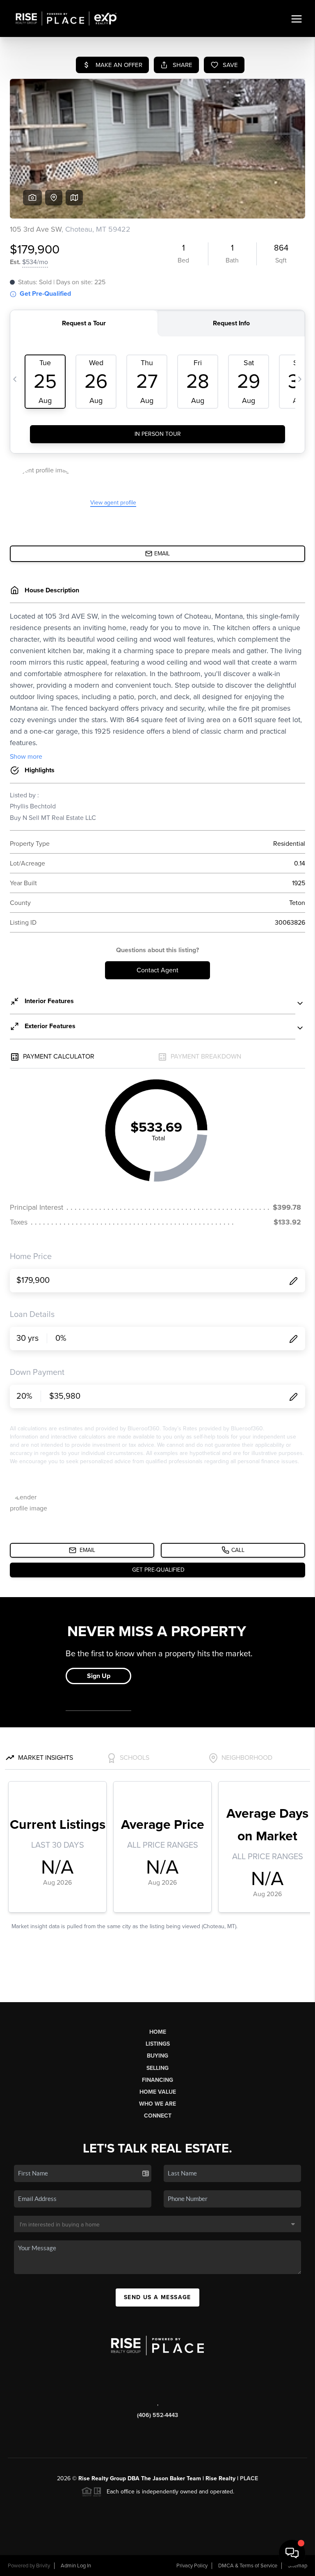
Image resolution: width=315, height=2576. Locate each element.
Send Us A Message (157, 2297)
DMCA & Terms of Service (248, 2566)
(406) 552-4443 (157, 2415)
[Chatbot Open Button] (292, 2553)
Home (158, 2032)
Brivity (43, 2566)
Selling (157, 2068)
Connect (158, 2116)
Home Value (158, 2092)
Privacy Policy (192, 2566)
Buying (157, 2056)
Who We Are (157, 2104)
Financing (157, 2080)
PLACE (249, 2478)
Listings (158, 2044)
